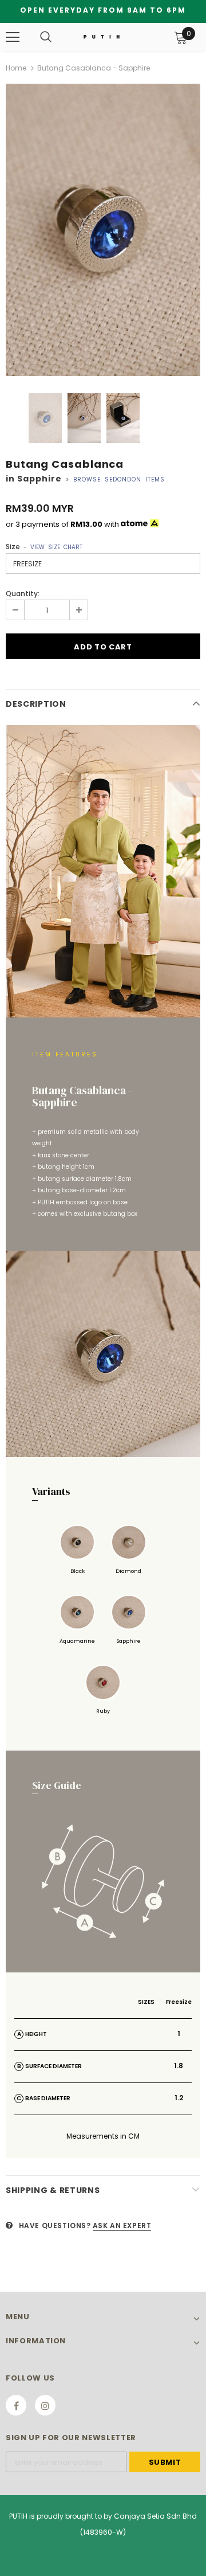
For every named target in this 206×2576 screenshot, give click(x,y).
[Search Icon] (46, 37)
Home (16, 68)
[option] (103, 230)
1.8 (179, 2066)
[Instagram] (45, 2405)
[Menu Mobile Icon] (13, 37)
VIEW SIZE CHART (56, 547)
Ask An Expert (122, 2225)
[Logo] (102, 37)
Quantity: (23, 594)
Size (44, 547)
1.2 (179, 2098)
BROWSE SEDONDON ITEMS (119, 479)
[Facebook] (16, 2405)
